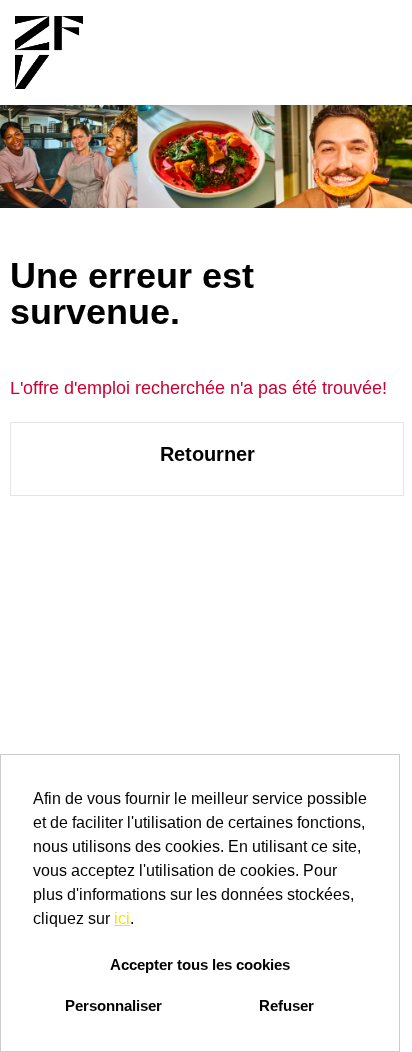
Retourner (207, 454)
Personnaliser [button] (113, 1005)
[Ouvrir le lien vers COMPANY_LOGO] (49, 52)
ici (122, 918)
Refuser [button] (286, 1005)
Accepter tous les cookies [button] (200, 964)
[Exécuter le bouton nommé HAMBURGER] (363, 52)
